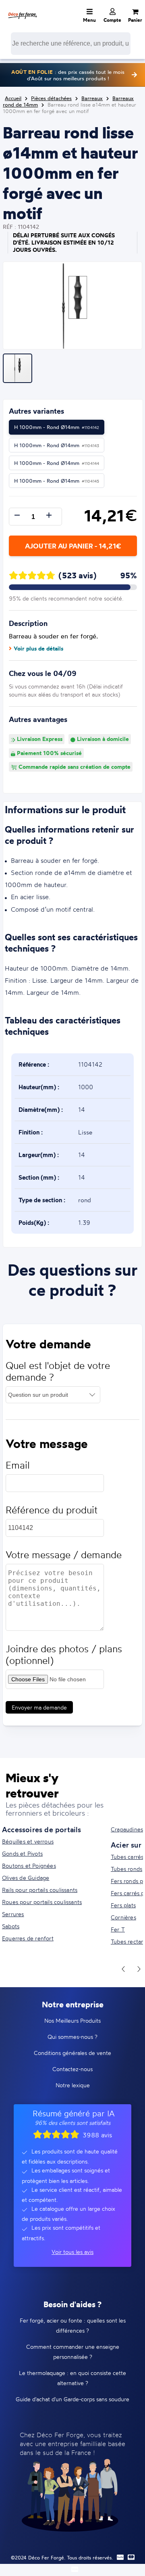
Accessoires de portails (42, 1829)
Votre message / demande (64, 1555)
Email (18, 1465)
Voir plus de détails (38, 649)
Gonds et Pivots (22, 1853)
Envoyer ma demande (39, 1707)
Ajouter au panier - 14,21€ (73, 546)
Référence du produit (52, 1510)
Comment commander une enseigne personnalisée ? (73, 2352)
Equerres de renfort (28, 1938)
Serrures (13, 1914)
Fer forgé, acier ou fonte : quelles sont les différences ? (73, 2325)
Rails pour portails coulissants (40, 1890)
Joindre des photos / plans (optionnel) (64, 1655)
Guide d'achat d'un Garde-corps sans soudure (72, 2399)
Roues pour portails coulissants (42, 1902)
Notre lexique (73, 2085)
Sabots (11, 1926)
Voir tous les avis (72, 2252)
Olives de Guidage (26, 1878)
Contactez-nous (72, 2069)
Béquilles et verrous (28, 1841)
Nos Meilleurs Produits (72, 2020)
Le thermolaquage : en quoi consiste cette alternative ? (72, 2378)
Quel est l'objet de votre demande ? (58, 1371)
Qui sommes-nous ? (72, 2037)
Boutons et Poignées (29, 1866)
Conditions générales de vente (72, 2053)
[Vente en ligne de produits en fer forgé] (23, 10)
